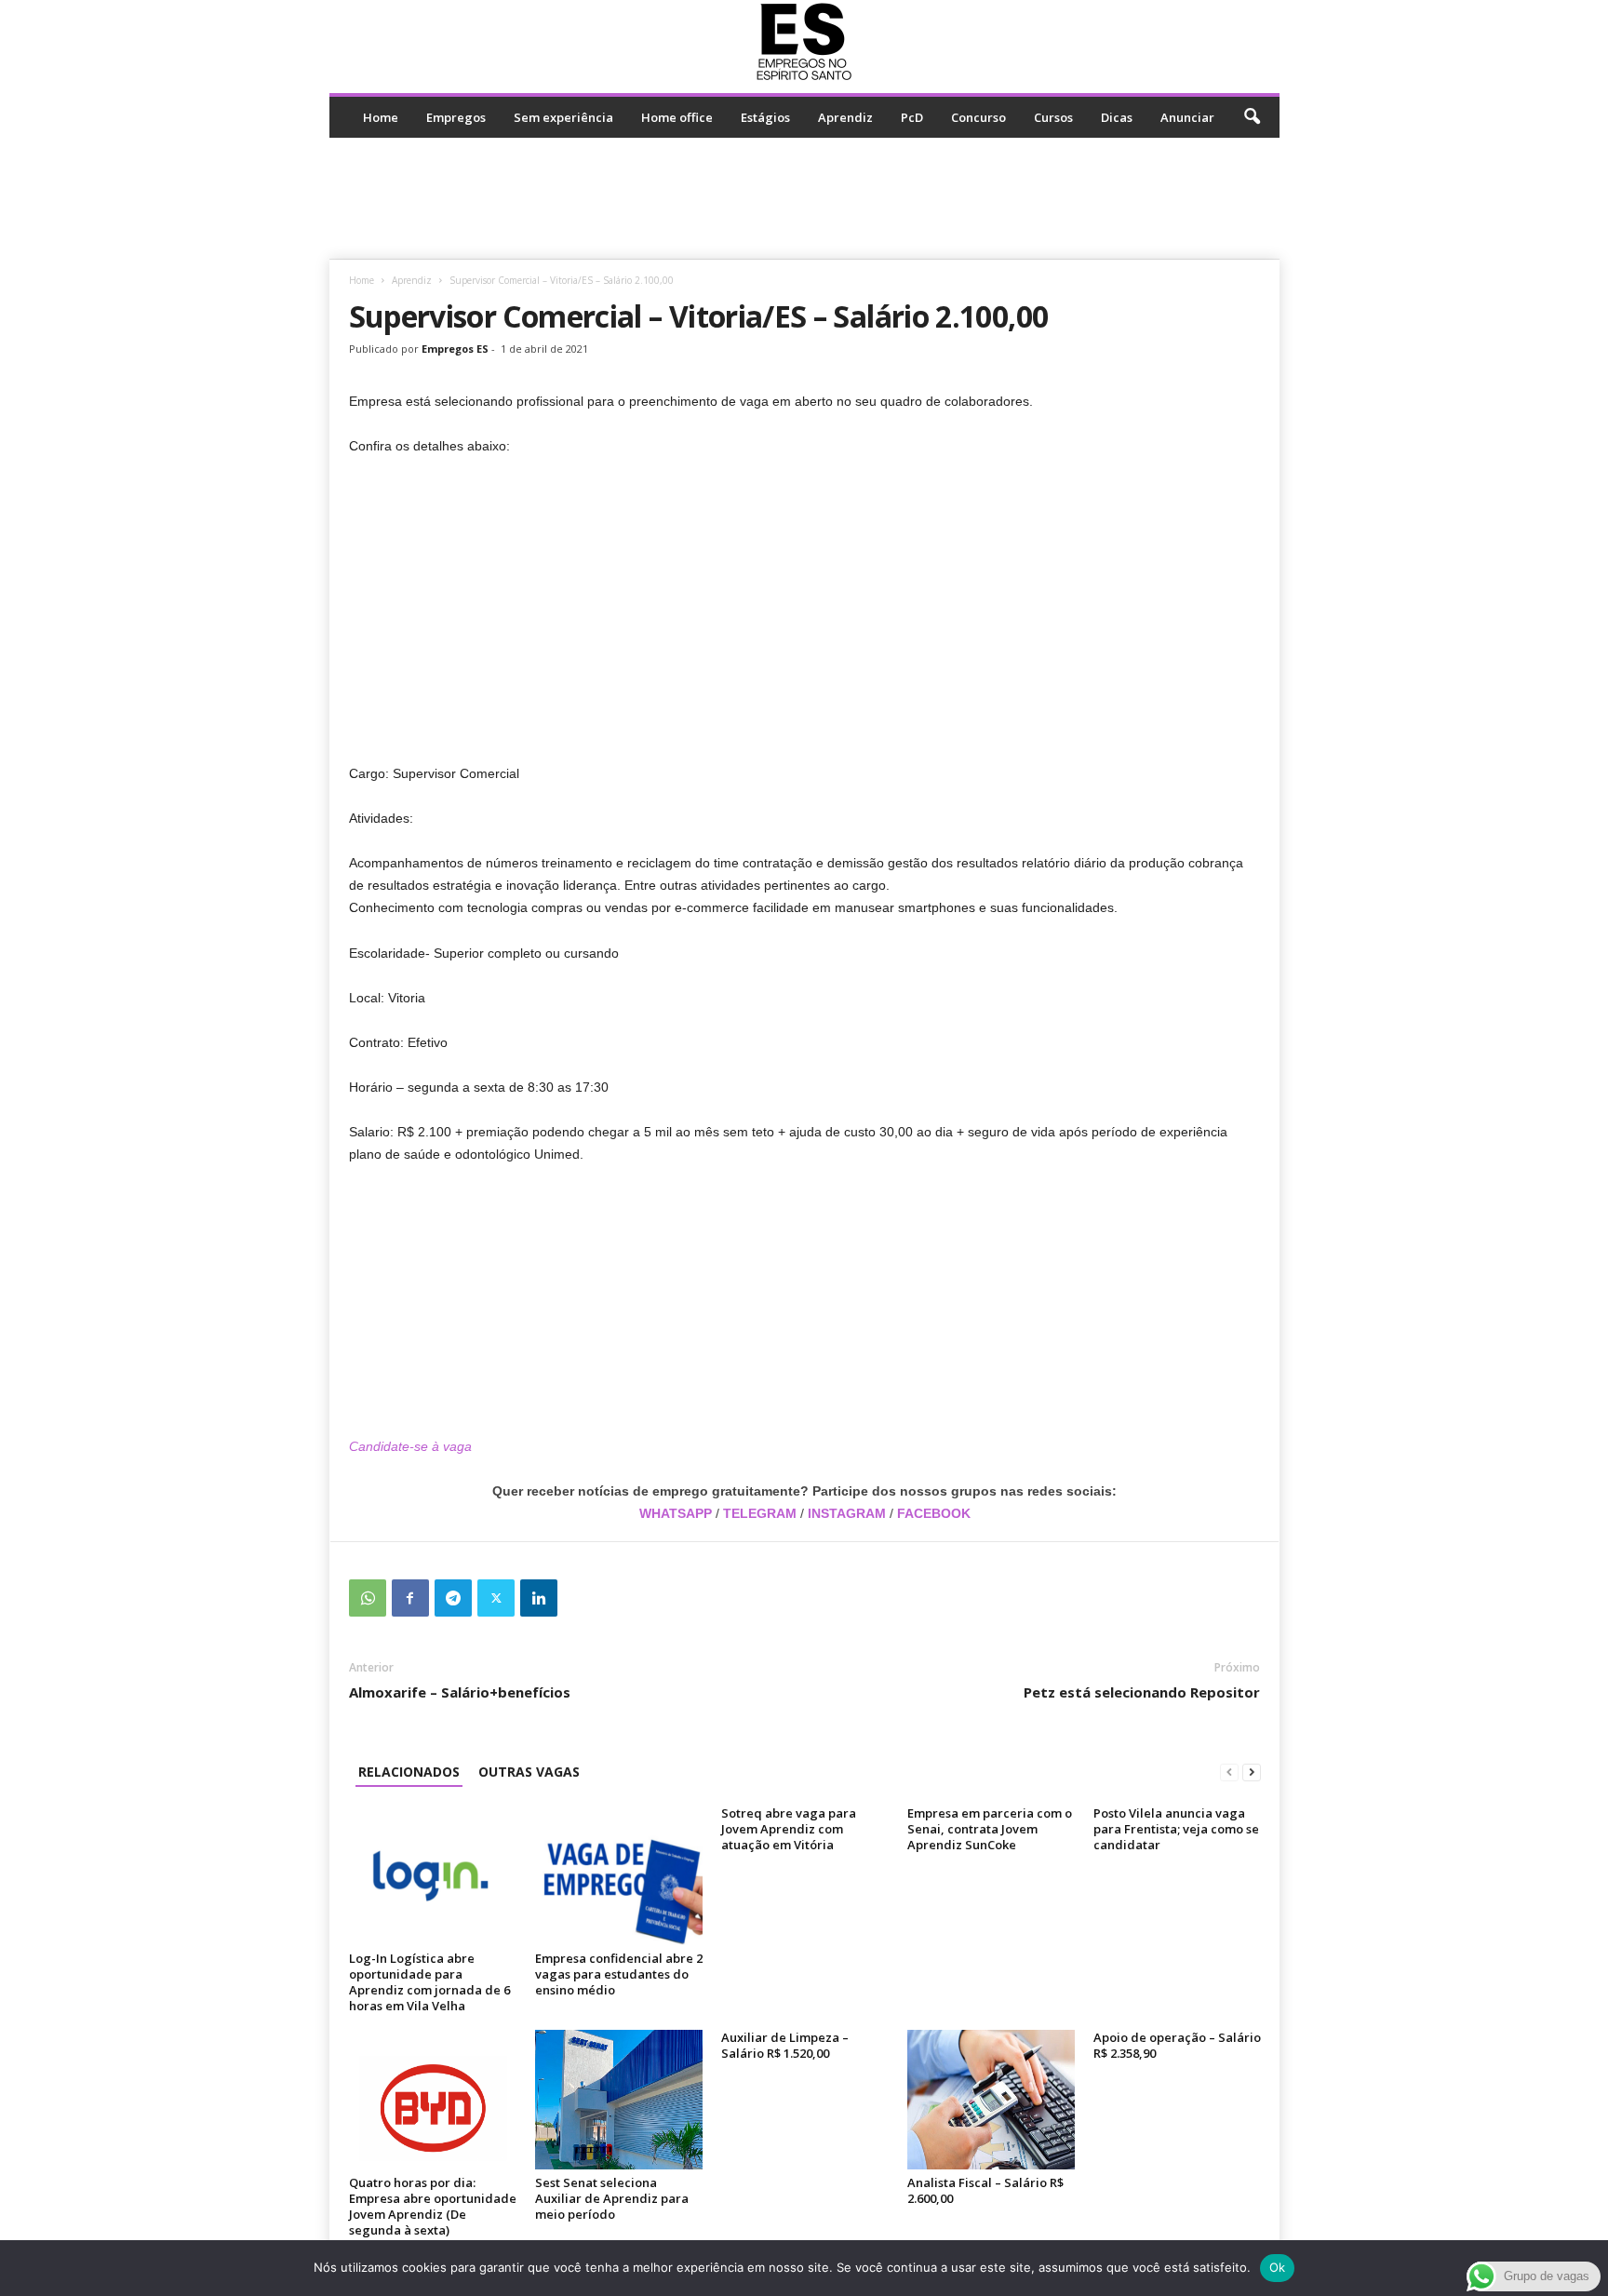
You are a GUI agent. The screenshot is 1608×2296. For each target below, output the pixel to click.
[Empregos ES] (804, 42)
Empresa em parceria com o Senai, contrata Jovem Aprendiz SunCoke (990, 1829)
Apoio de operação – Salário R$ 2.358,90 (1177, 2045)
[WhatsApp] (368, 1598)
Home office (677, 117)
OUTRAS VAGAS (529, 1772)
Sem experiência (563, 117)
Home (381, 117)
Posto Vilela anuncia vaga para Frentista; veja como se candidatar (1176, 1829)
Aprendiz (845, 117)
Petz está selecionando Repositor (1142, 1692)
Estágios (765, 117)
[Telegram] (453, 1598)
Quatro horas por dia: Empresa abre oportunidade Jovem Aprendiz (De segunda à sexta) (433, 2206)
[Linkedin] (539, 1598)
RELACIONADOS (409, 1772)
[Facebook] (410, 1598)
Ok (1278, 2267)
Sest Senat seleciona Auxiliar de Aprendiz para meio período (612, 2198)
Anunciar (1187, 117)
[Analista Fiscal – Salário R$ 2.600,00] (991, 2100)
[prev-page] (1229, 1772)
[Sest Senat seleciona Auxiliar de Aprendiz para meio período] (619, 2100)
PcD (912, 117)
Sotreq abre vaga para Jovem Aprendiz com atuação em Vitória (789, 1829)
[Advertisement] (804, 198)
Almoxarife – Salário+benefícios (460, 1692)
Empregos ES (455, 349)
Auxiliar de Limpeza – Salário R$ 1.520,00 (785, 2045)
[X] (496, 1598)
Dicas (1117, 117)
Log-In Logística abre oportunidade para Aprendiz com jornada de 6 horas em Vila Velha (429, 1982)
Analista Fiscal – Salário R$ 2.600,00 (985, 2190)
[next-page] (1252, 1772)
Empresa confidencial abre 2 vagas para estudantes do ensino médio (619, 1974)
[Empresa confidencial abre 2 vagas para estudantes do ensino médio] (619, 1875)
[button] (1252, 117)
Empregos (456, 117)
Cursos (1053, 117)
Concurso (978, 117)
